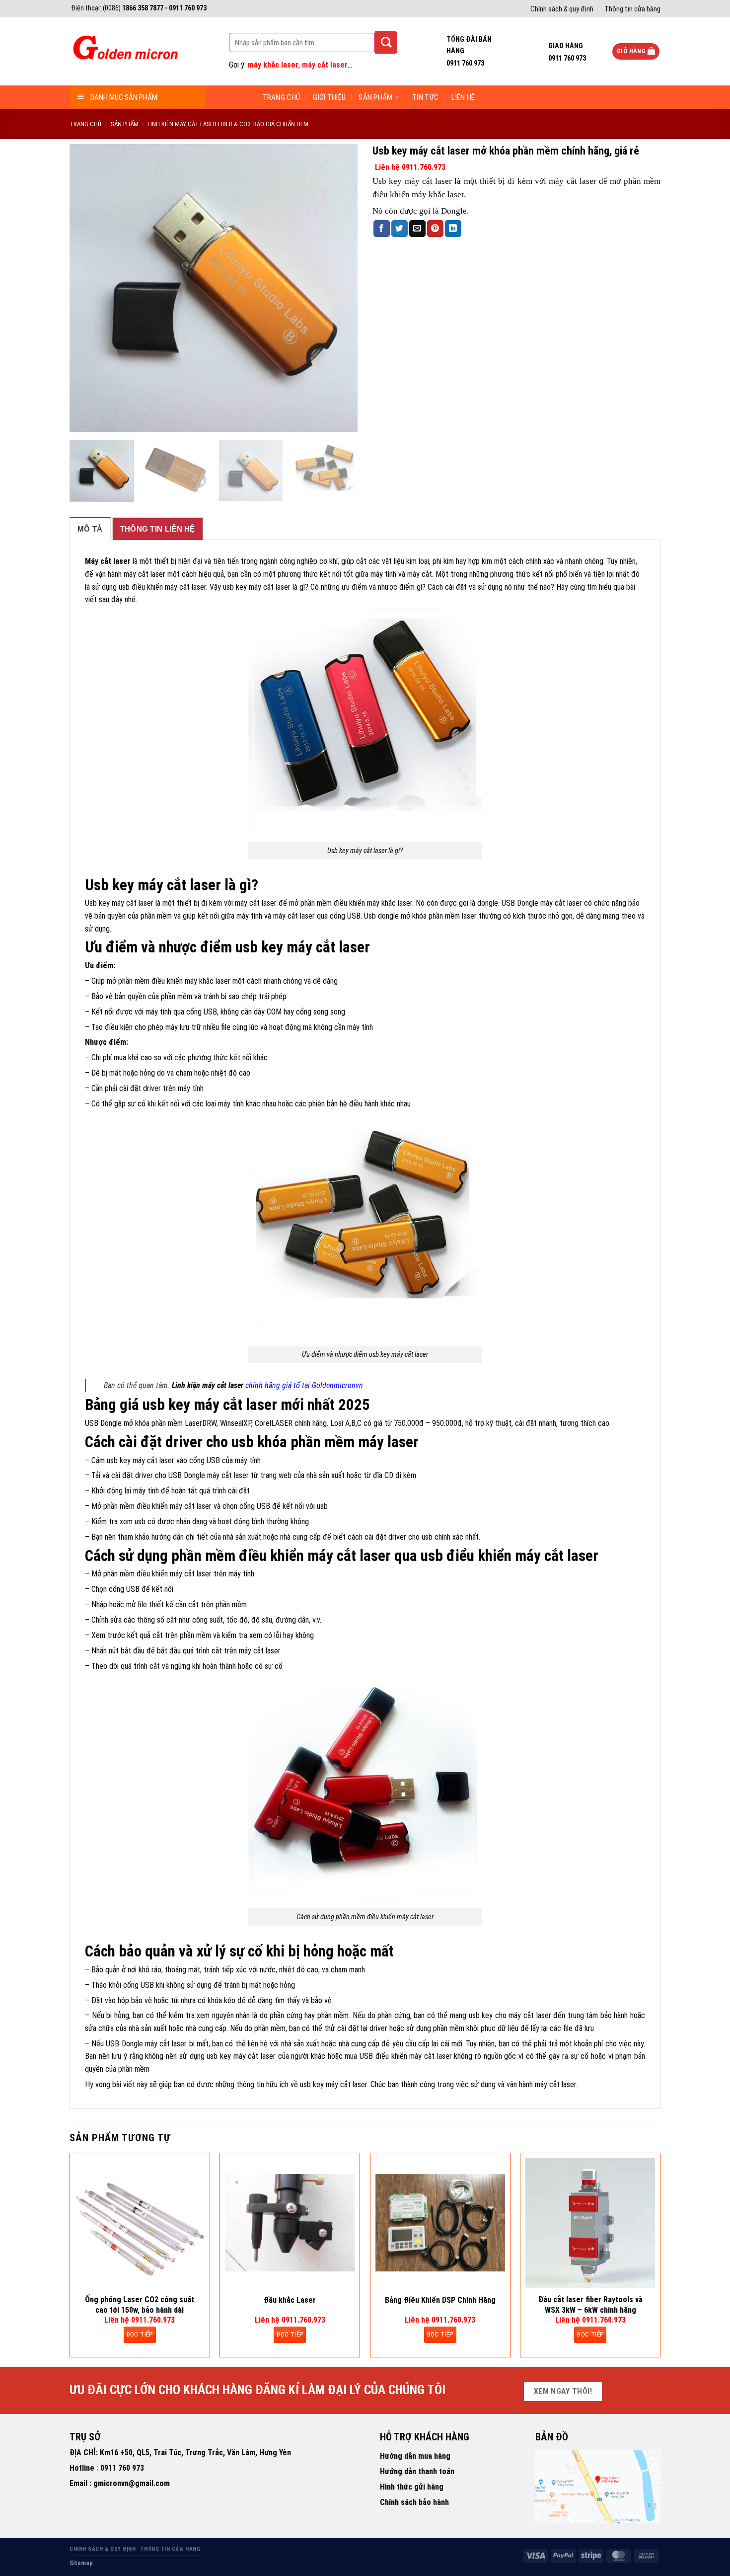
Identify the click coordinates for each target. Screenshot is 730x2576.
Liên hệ (463, 97)
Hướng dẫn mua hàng (415, 2456)
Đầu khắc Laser (290, 2300)
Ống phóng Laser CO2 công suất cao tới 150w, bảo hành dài (140, 2305)
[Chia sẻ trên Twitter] (400, 229)
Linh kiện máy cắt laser (209, 1385)
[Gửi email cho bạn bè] (417, 229)
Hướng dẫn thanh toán (417, 2471)
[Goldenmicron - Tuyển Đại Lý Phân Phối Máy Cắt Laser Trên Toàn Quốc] (124, 52)
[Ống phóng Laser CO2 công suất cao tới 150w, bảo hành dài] (140, 2223)
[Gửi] (386, 42)
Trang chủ (282, 97)
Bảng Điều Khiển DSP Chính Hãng (440, 2300)
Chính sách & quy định (562, 9)
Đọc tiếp (140, 2334)
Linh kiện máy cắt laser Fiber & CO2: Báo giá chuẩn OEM (228, 124)
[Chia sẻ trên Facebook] (382, 229)
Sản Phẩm (375, 97)
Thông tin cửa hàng (632, 9)
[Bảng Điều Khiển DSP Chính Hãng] (440, 2223)
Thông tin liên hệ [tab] (158, 529)
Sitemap (81, 2563)
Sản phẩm (125, 124)
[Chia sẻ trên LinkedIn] (453, 229)
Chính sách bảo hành (414, 2502)
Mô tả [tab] (90, 529)
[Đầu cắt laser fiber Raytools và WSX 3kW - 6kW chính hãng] (590, 2223)
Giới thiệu (329, 97)
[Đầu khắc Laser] (290, 2223)
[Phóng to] (83, 420)
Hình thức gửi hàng (412, 2487)
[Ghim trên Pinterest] (435, 229)
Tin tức (425, 97)
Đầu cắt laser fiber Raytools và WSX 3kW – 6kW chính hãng (590, 2305)
